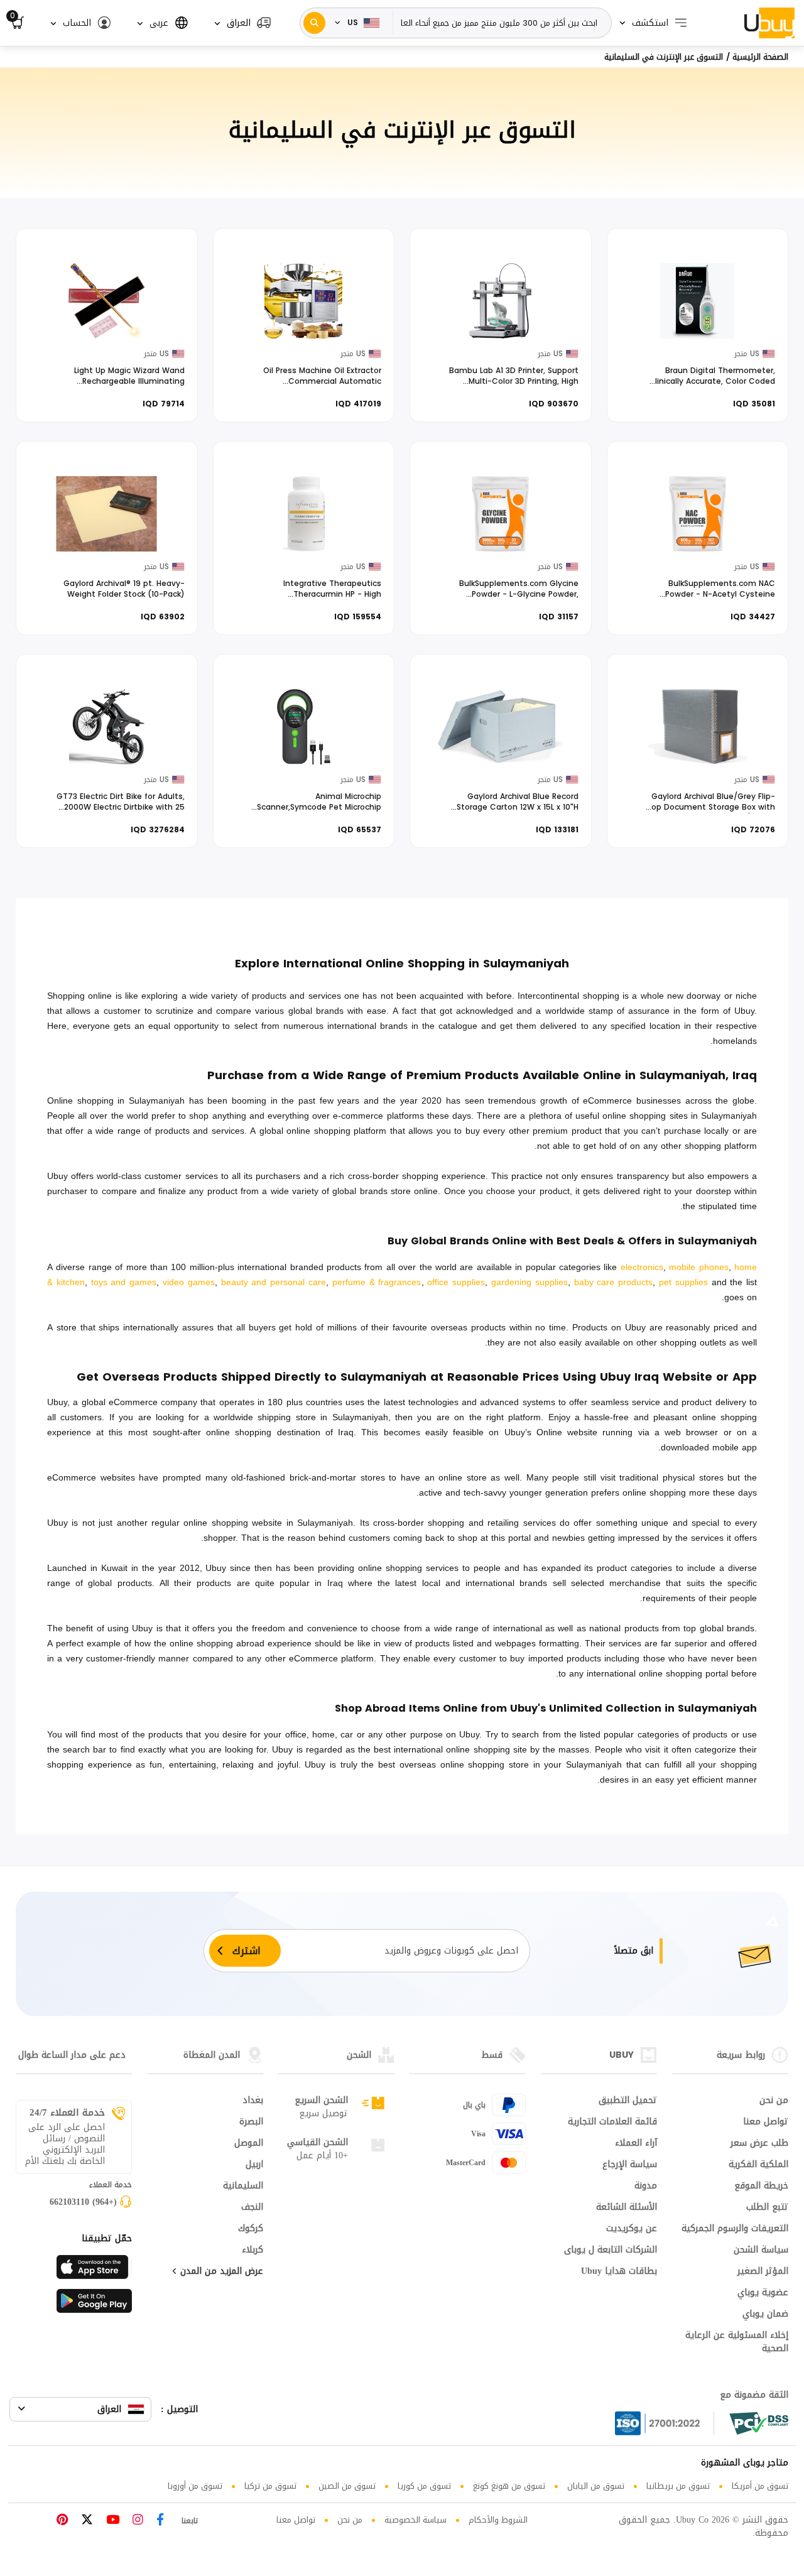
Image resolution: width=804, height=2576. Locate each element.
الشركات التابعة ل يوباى (611, 2251)
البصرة (251, 2122)
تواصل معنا (766, 2122)
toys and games (124, 1282)
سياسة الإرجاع (630, 2165)
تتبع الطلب (767, 2208)
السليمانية (243, 2187)
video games (189, 1282)
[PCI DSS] (759, 2423)
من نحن (774, 2101)
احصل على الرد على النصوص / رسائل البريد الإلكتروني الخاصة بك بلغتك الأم (65, 2144)
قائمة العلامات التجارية (612, 2122)
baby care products (614, 1282)
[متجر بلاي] (94, 2305)
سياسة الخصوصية (416, 2520)
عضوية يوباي (763, 2293)
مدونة (646, 2187)
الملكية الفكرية (758, 2165)
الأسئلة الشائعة (627, 2208)
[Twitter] (87, 2521)
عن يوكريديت (632, 2229)
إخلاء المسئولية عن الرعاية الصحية (737, 2343)
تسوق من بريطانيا (678, 2486)
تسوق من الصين (347, 2486)
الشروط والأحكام (498, 2520)
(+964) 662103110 (83, 2203)
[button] (243, 23)
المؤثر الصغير (763, 2272)
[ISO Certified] (665, 2423)
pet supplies (683, 1282)
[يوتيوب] (113, 2521)
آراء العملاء (636, 2144)
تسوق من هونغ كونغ (509, 2486)
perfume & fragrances (377, 1282)
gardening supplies (530, 1282)
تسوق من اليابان (596, 2486)
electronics (642, 1267)
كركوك (251, 2229)
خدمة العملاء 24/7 (67, 2112)
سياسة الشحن (761, 2251)
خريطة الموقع (761, 2187)
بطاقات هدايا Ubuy (619, 2272)
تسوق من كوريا (424, 2486)
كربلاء (253, 2251)
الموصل (249, 2144)
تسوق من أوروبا (195, 2486)
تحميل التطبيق (628, 2101)
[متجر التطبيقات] (94, 2271)
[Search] (314, 23)
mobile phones (698, 1267)
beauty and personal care (274, 1282)
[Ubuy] (769, 23)
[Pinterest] (62, 2521)
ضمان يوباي (765, 2315)
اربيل (254, 2165)
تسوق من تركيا (270, 2486)
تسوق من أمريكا (760, 2486)
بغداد (253, 2101)
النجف (252, 2208)
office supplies (456, 1282)
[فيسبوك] (160, 2521)
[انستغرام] (138, 2521)
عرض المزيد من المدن (220, 2272)
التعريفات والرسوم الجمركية (735, 2229)
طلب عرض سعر (759, 2144)
